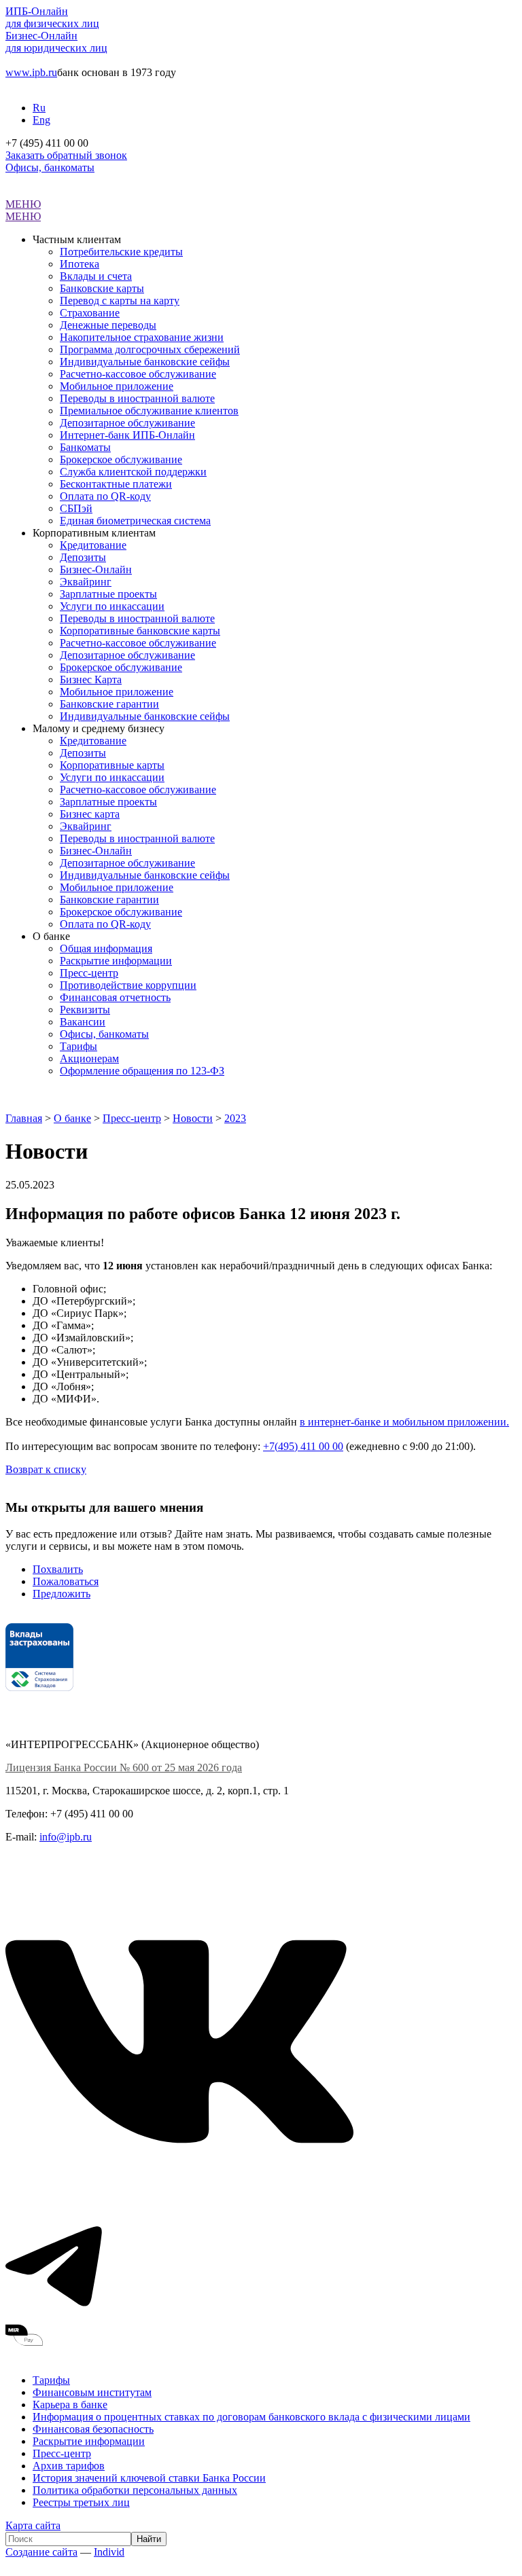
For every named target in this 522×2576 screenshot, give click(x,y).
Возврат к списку (46, 1469)
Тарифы (79, 1046)
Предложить (62, 1594)
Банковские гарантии (109, 704)
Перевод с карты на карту (120, 301)
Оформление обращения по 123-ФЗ (142, 1071)
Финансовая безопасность (93, 2429)
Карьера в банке (70, 2405)
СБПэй (76, 508)
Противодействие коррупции (128, 985)
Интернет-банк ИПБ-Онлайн (127, 435)
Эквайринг (86, 582)
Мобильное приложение (117, 386)
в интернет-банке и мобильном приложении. (404, 1422)
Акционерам (89, 1058)
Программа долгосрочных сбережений (150, 349)
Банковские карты (102, 288)
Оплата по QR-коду (105, 496)
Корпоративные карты (112, 765)
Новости (193, 1118)
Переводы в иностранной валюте (137, 398)
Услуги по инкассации (112, 606)
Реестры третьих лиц (81, 2502)
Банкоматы (85, 447)
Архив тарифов (69, 2466)
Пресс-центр (89, 973)
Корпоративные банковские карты (140, 631)
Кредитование (93, 545)
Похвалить (58, 1569)
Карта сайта (33, 2525)
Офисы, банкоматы (50, 167)
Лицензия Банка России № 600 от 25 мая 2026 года (124, 1767)
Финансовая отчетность (115, 997)
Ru (39, 108)
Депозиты (83, 557)
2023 (235, 1118)
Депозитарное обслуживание (127, 423)
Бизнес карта (90, 814)
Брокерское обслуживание (121, 459)
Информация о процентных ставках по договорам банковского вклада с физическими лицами (251, 2417)
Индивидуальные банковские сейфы (145, 362)
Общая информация (106, 948)
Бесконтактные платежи (116, 484)
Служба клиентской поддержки (133, 472)
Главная (24, 1118)
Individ (109, 2552)
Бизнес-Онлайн (96, 569)
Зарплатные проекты (108, 594)
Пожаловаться (66, 1581)
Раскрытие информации (116, 961)
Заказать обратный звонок (66, 155)
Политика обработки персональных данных (135, 2490)
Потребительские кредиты (121, 252)
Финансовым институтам (92, 2392)
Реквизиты (85, 1010)
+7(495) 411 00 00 (303, 1446)
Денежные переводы (108, 325)
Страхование (90, 313)
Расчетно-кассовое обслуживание (138, 374)
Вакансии (83, 1022)
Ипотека (80, 264)
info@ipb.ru (66, 1837)
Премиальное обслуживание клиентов (149, 411)
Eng (41, 120)
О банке (72, 1118)
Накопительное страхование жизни (142, 337)
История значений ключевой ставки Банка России (149, 2478)
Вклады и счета (96, 276)
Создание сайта (41, 2552)
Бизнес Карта (91, 679)
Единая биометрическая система (135, 521)
